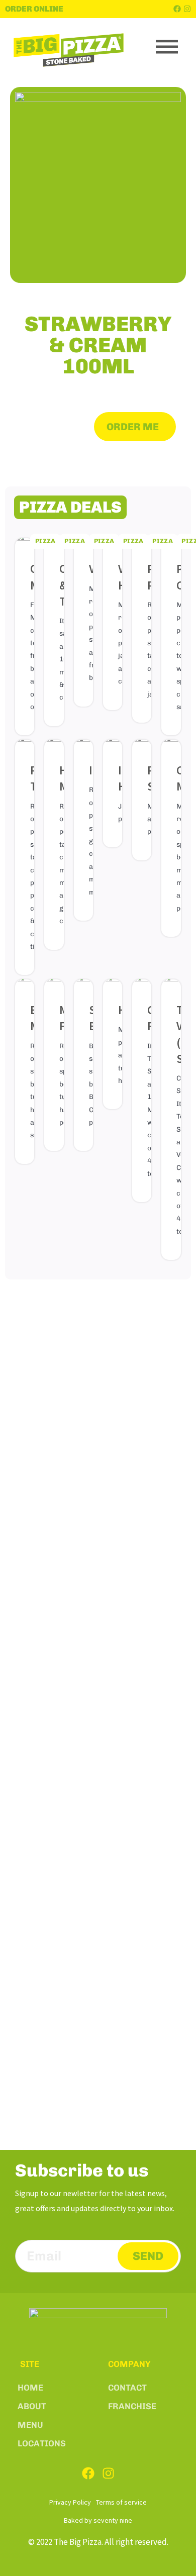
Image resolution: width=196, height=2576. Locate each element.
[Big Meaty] (25, 985)
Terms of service (121, 2502)
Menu (30, 2425)
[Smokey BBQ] (83, 985)
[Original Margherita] (25, 544)
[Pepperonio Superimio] (142, 746)
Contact (127, 2388)
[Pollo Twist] (25, 746)
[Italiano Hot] (113, 746)
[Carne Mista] (171, 746)
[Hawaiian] (113, 985)
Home (30, 2388)
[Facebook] (177, 9)
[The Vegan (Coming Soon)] (171, 985)
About (32, 2406)
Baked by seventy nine (98, 2520)
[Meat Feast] (54, 985)
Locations (42, 2443)
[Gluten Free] (142, 985)
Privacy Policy (70, 2502)
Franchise (132, 2406)
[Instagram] (187, 9)
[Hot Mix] (54, 746)
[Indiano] (83, 746)
